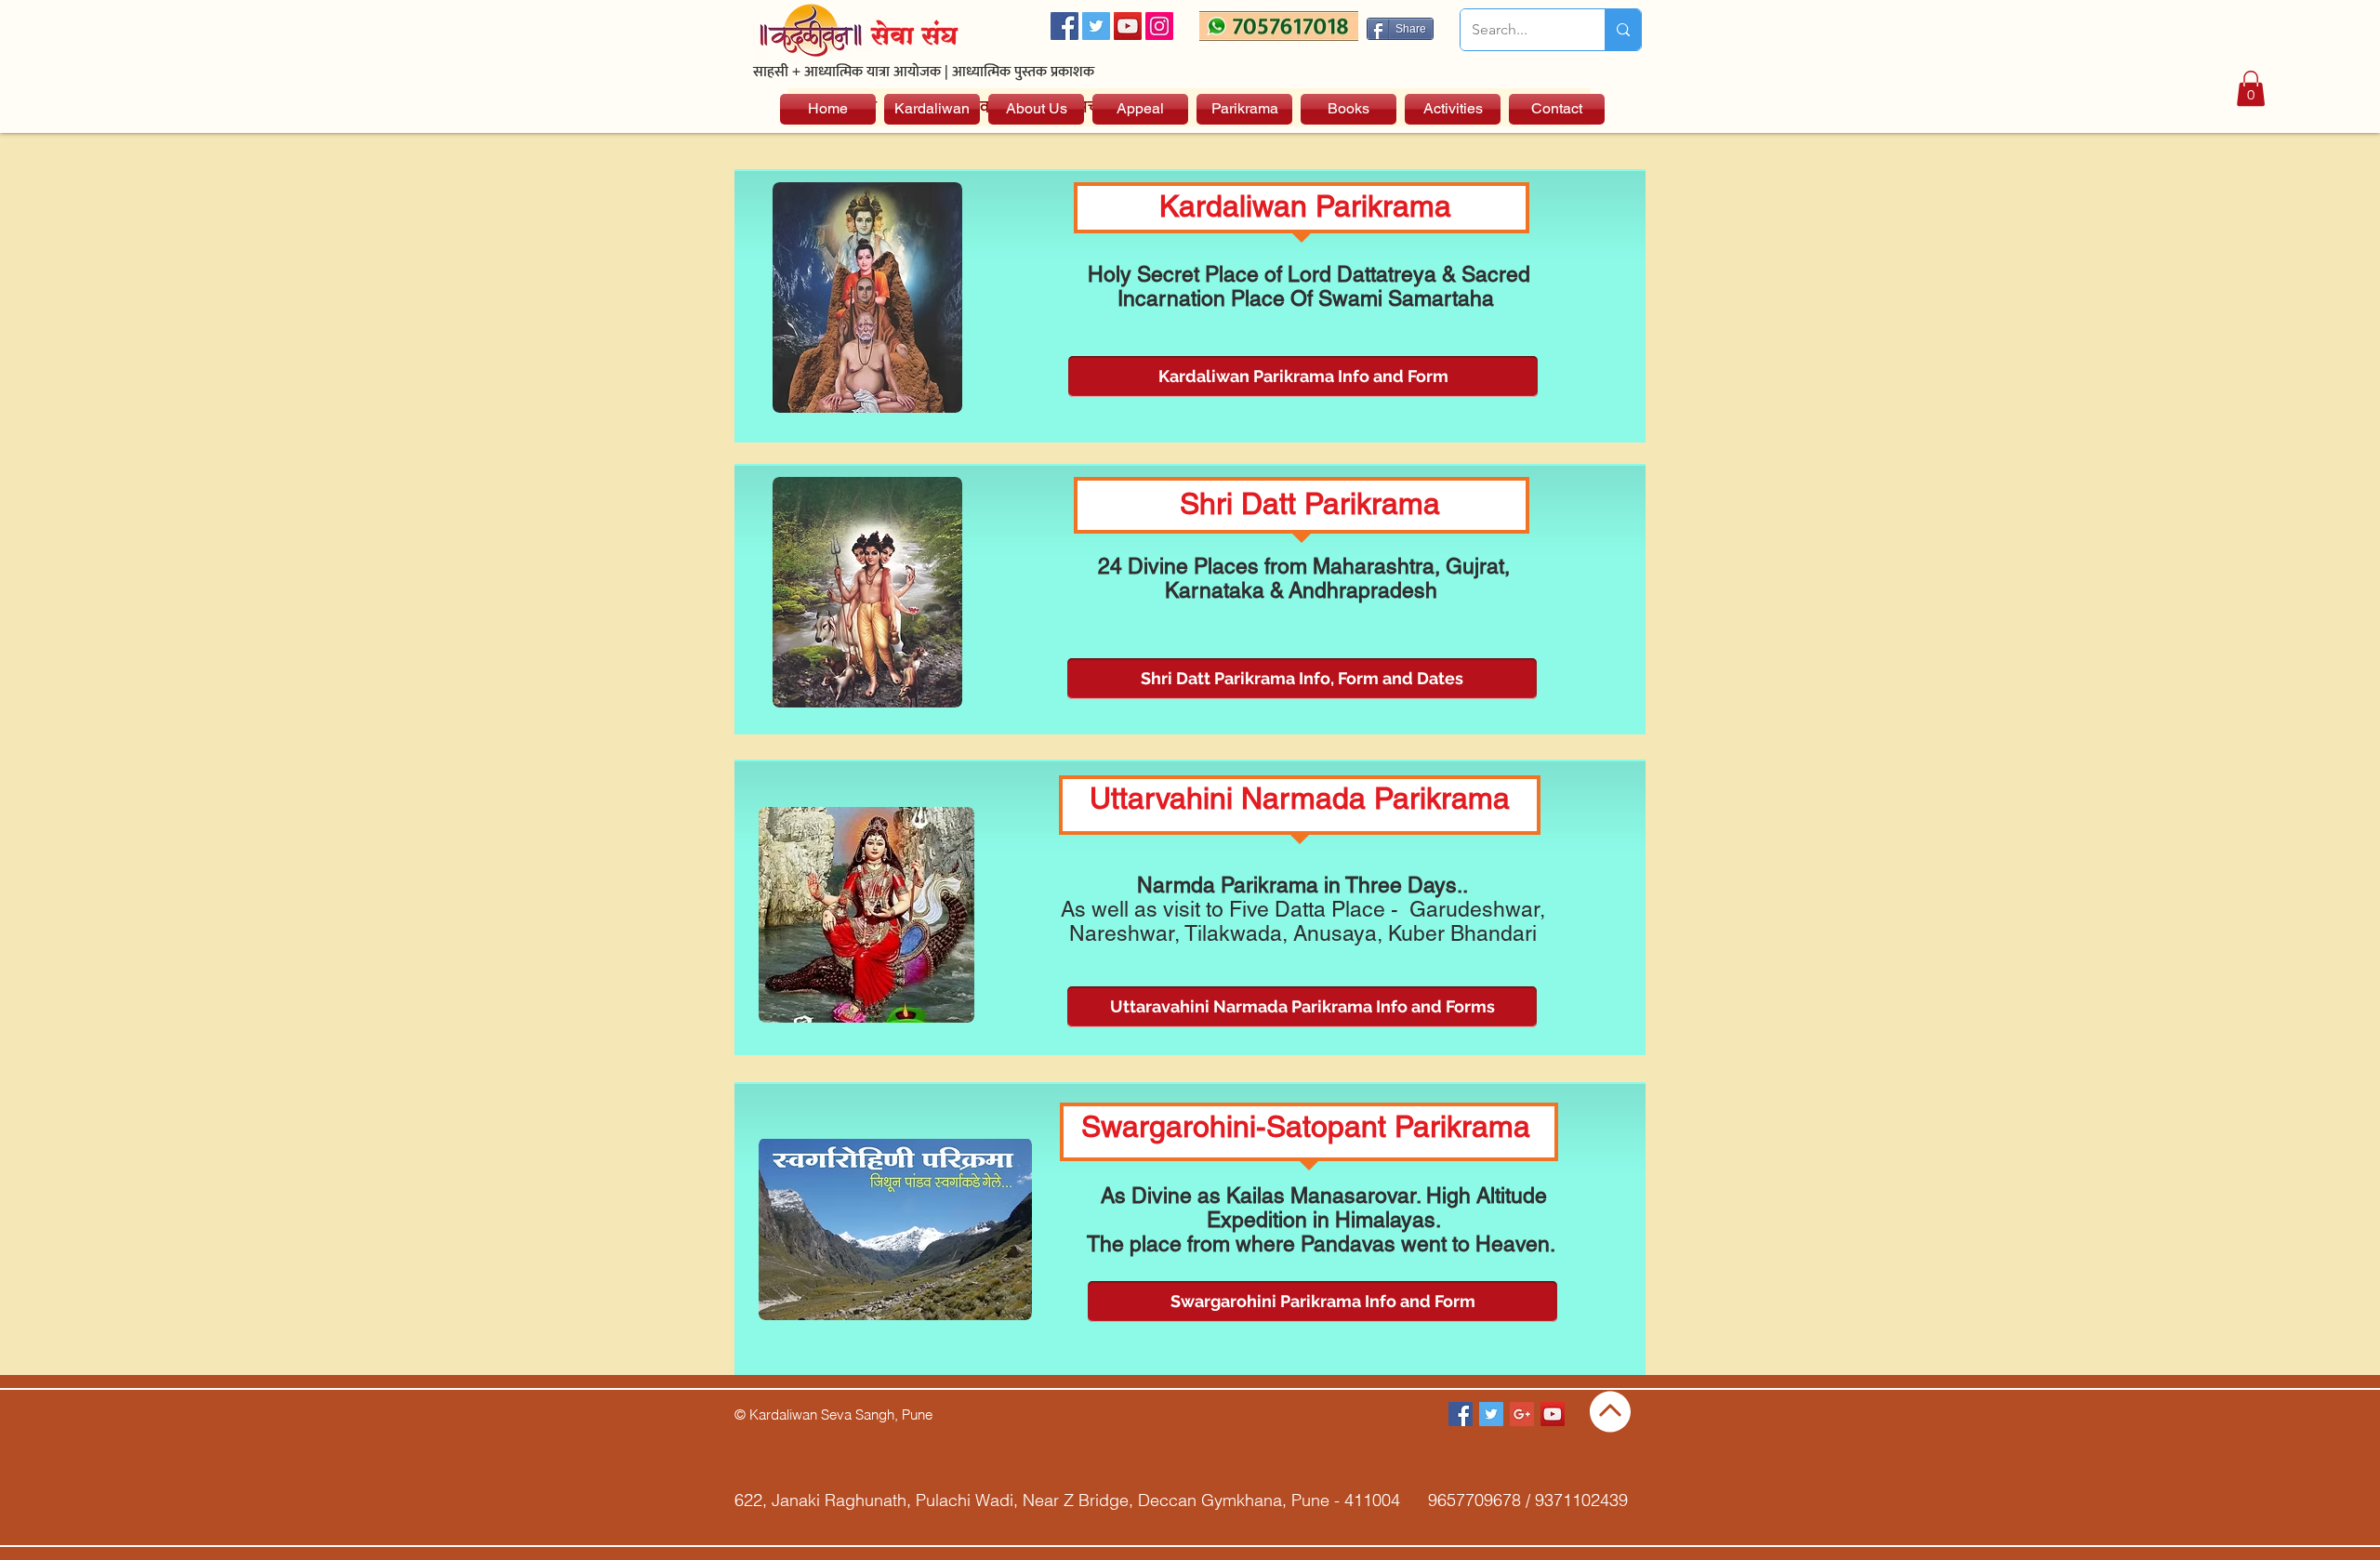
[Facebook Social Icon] (1064, 26)
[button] (2251, 88)
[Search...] (1623, 30)
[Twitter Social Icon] (1096, 26)
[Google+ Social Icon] (1522, 1414)
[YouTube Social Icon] (1128, 26)
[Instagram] (1159, 26)
